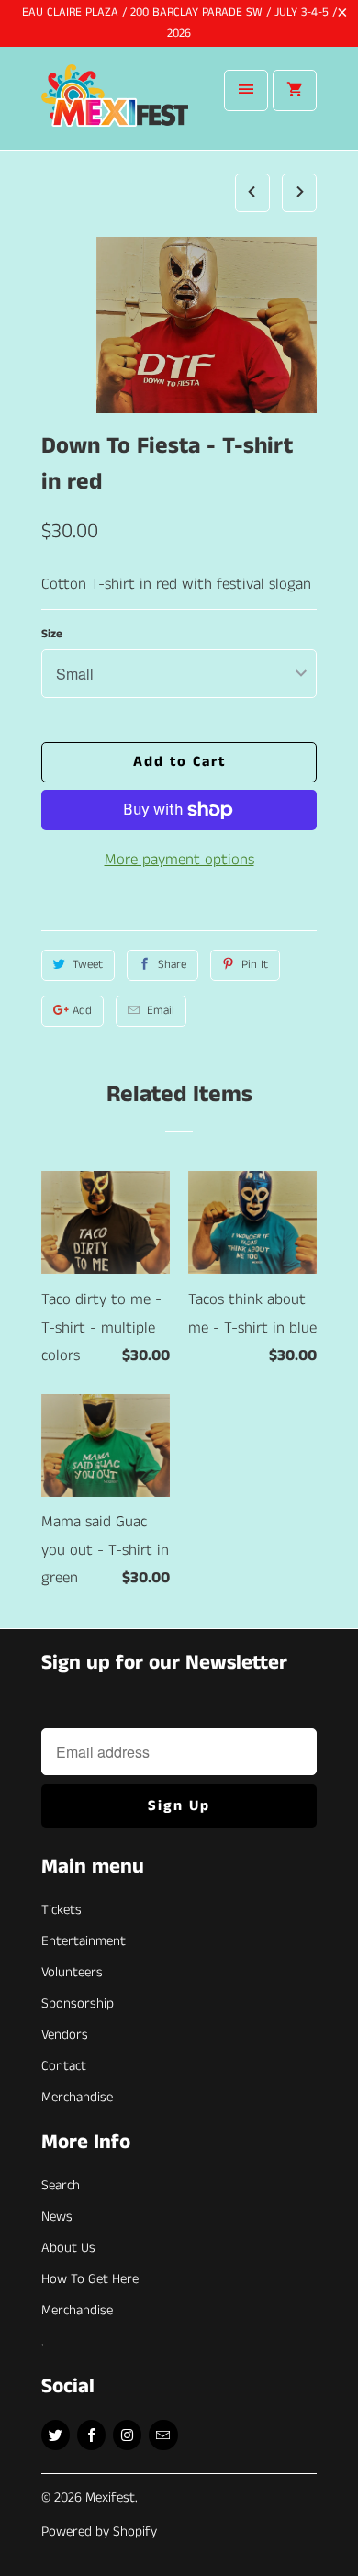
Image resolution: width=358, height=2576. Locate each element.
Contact (64, 2066)
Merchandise (77, 2097)
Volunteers (72, 1972)
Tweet (88, 965)
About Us (68, 2248)
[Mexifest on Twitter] (56, 2435)
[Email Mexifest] (163, 2435)
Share (172, 965)
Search (61, 2185)
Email (161, 1011)
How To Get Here (90, 2279)
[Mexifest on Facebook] (91, 2435)
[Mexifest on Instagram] (127, 2435)
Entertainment (84, 1941)
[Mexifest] (115, 105)
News (57, 2216)
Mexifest (110, 2497)
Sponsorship (78, 2003)
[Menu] (246, 90)
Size (52, 634)
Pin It (255, 965)
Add (82, 1011)
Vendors (65, 2035)
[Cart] (295, 90)
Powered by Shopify (99, 2531)
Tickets (62, 1910)
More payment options (179, 860)
